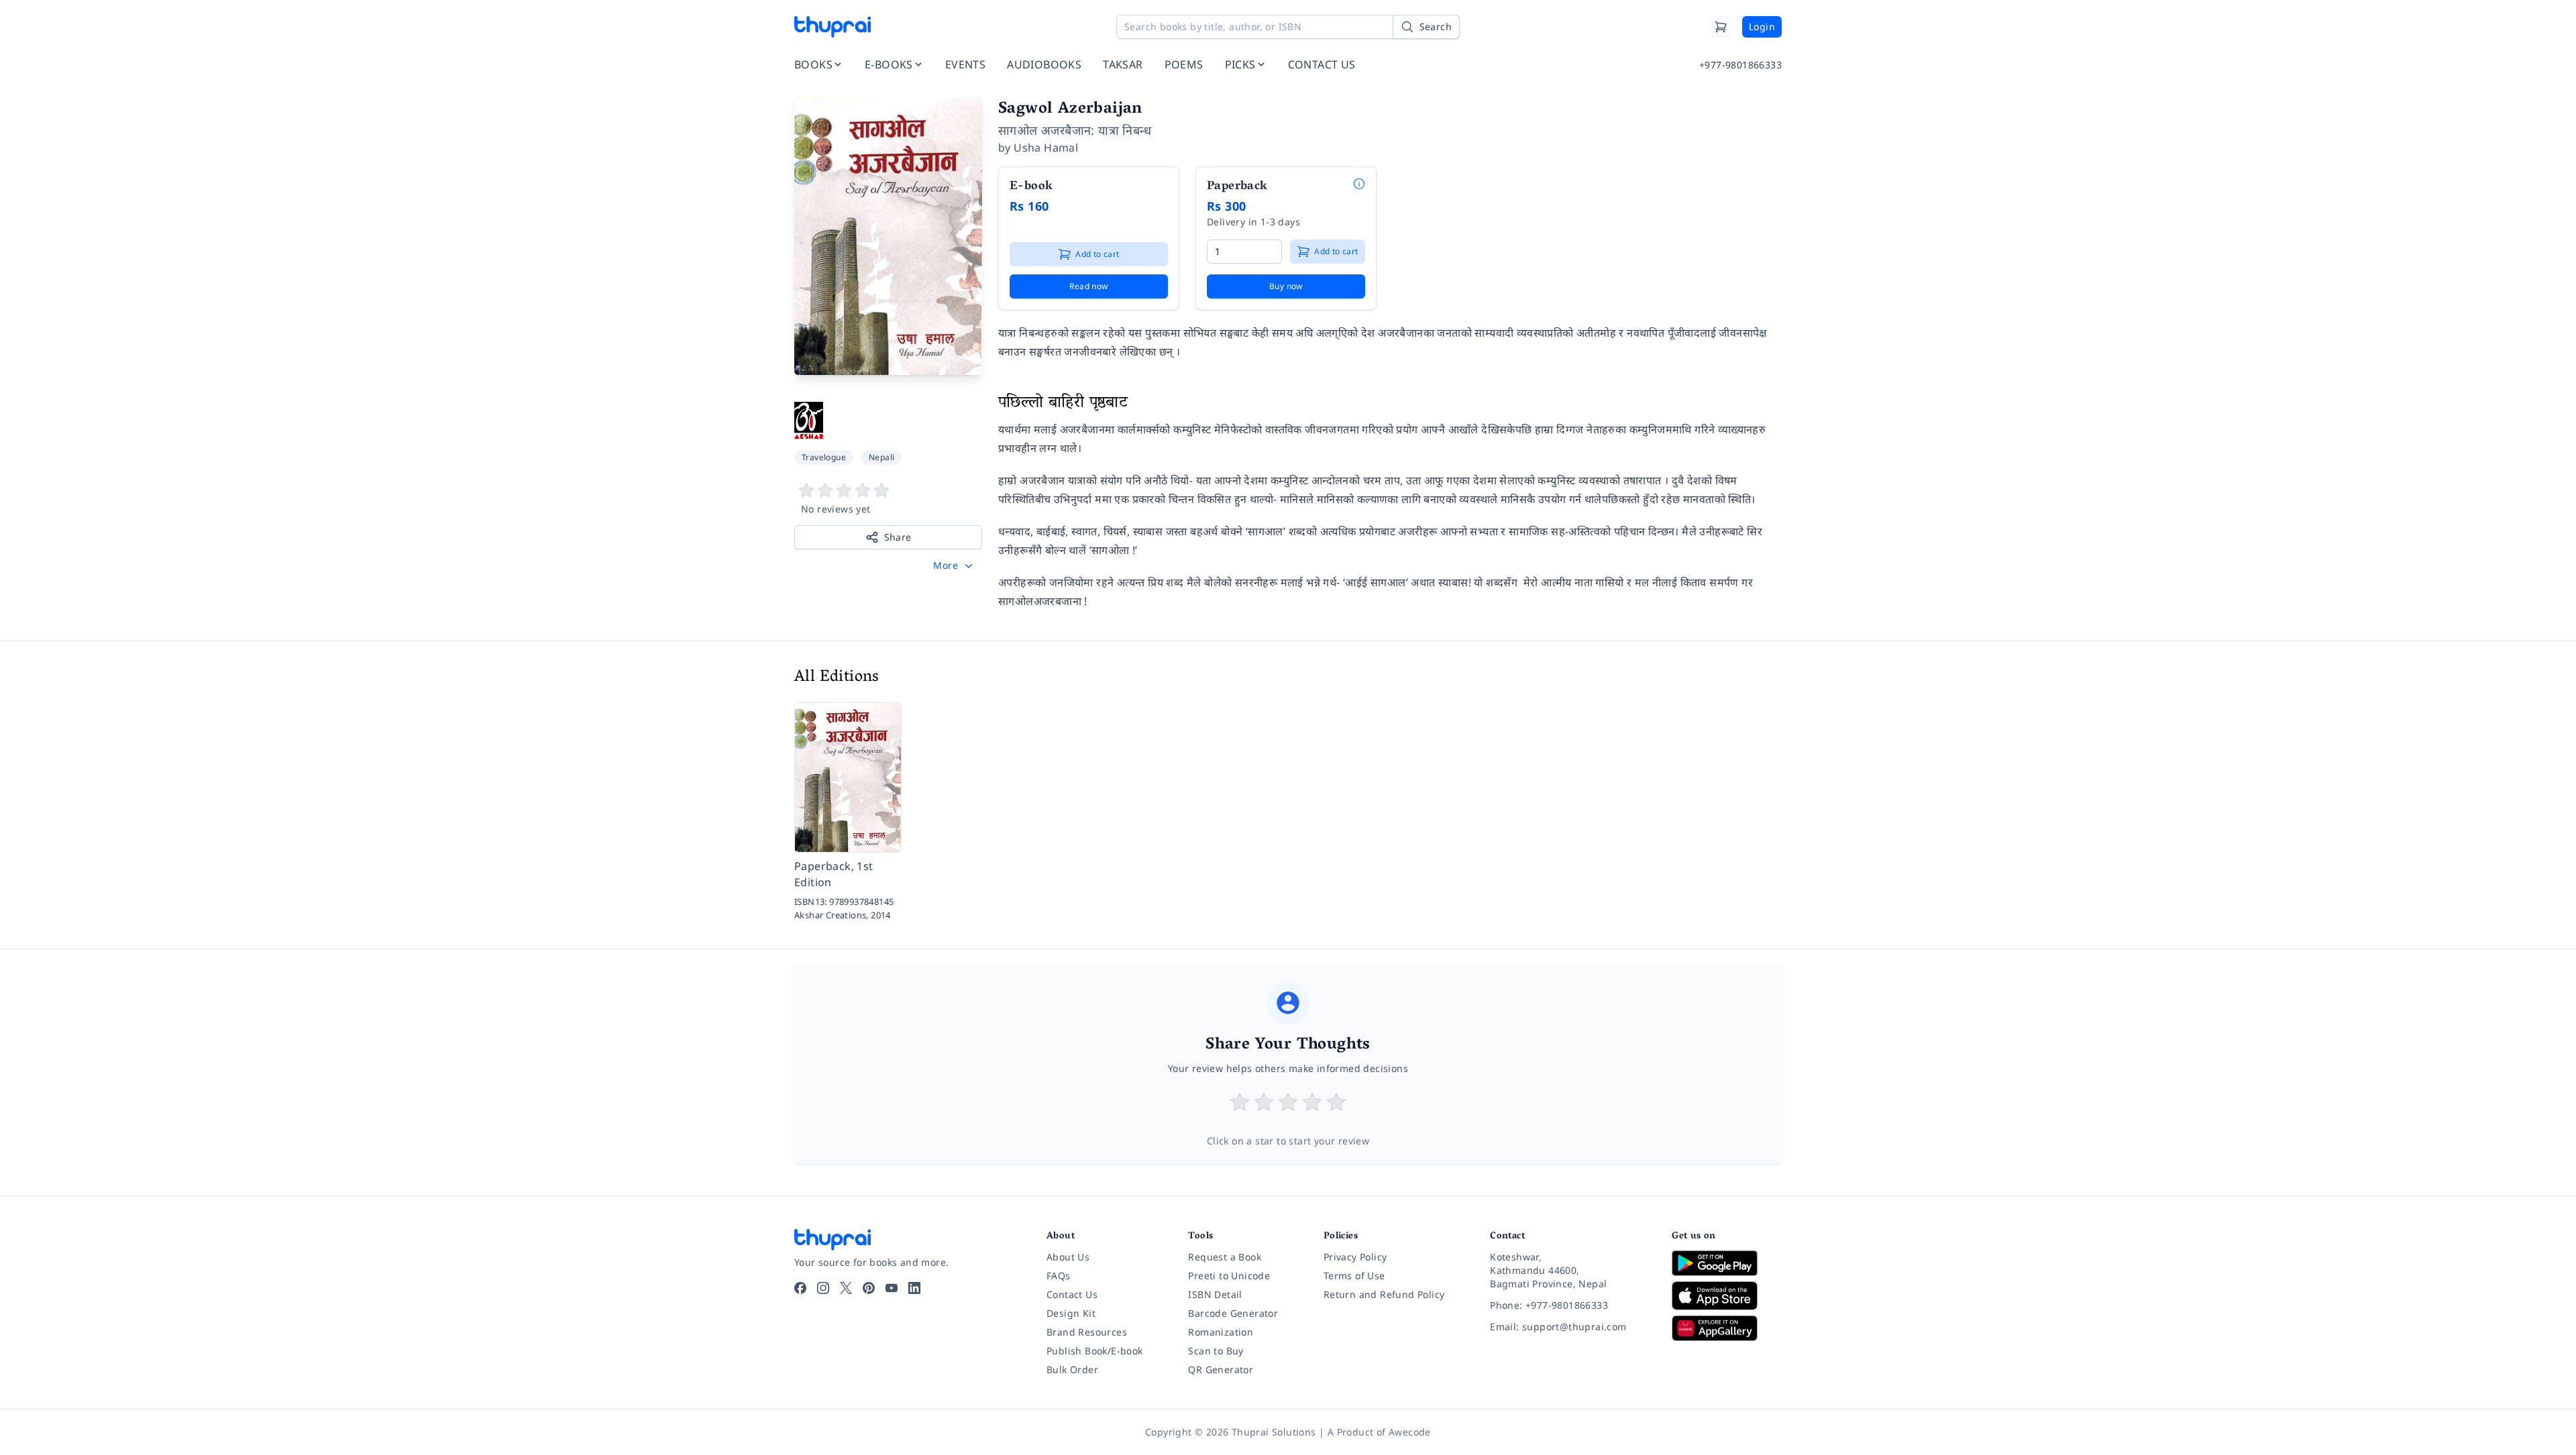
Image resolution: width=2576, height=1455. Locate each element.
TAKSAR (1123, 64)
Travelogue (824, 457)
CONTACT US (1322, 64)
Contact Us (1072, 1294)
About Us (1068, 1257)
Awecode (1410, 1432)
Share (898, 537)
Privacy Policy (1355, 1257)
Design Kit (1071, 1313)
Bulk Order (1072, 1369)
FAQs (1059, 1276)
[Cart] (1721, 27)
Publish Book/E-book (1095, 1351)
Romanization (1221, 1332)
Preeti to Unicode (1229, 1276)
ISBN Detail (1215, 1294)
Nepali (881, 457)
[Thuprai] (833, 27)
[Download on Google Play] (1727, 1263)
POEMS (1184, 64)
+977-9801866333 (1740, 65)
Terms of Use (1354, 1276)
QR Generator (1221, 1369)
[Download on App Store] (1727, 1296)
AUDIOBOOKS (1044, 64)
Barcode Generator (1233, 1313)
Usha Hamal (1046, 148)
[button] (954, 565)
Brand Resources (1087, 1332)
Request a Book (1225, 1257)
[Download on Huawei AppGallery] (1727, 1328)
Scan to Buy (1216, 1351)
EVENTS (965, 64)
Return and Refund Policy (1384, 1294)
